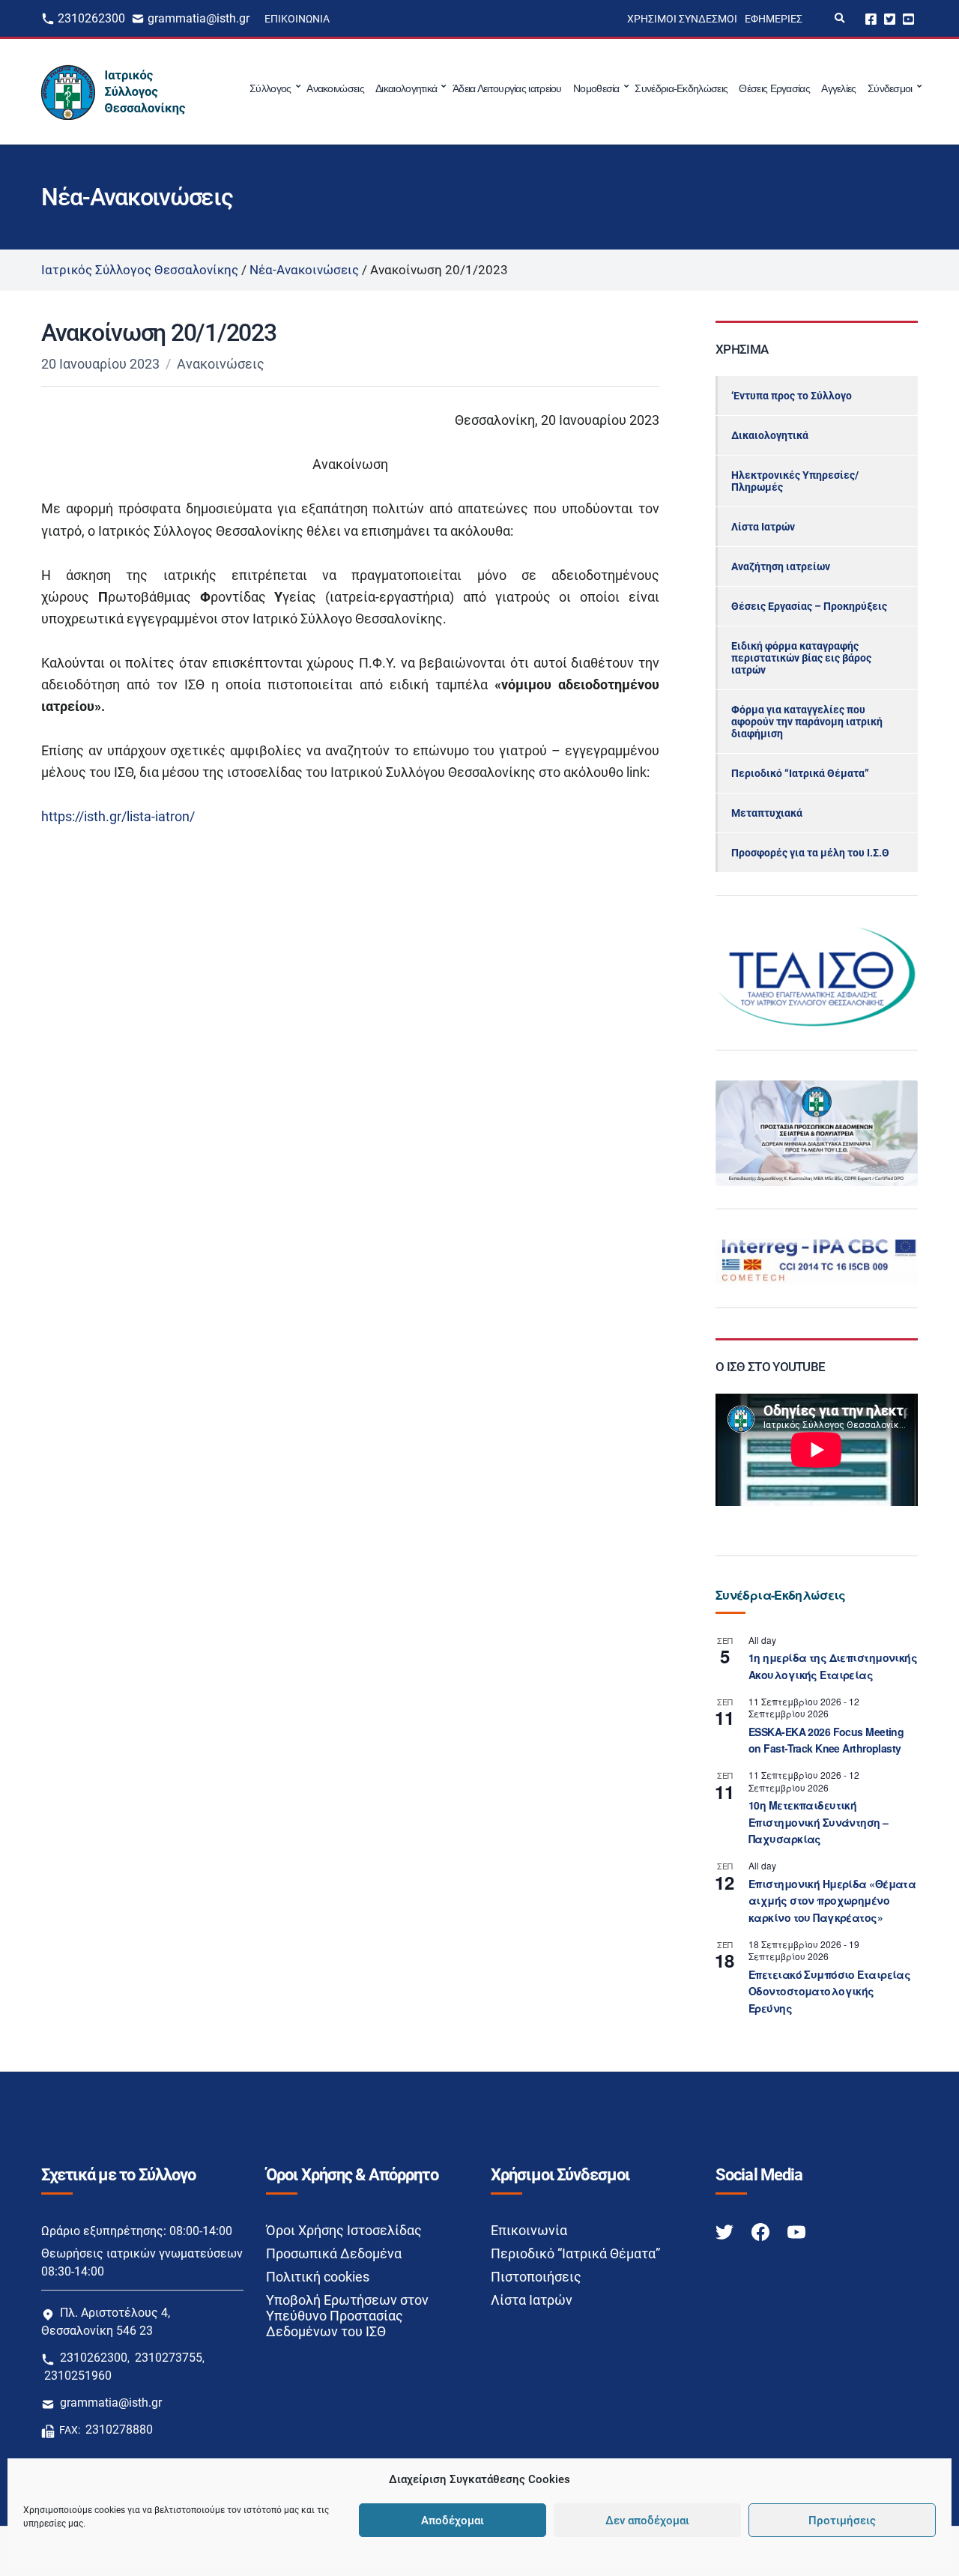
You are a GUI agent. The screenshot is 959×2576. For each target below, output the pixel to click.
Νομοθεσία (596, 88)
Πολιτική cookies (318, 2277)
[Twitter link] (726, 2231)
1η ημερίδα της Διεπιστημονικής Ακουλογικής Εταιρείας (833, 1666)
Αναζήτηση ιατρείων (781, 566)
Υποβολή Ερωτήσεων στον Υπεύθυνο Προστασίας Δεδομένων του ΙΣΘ (347, 2316)
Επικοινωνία (297, 19)
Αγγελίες (838, 88)
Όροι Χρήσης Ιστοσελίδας (344, 2230)
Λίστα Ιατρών (763, 527)
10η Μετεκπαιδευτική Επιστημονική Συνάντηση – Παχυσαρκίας (819, 1822)
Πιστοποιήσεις (536, 2277)
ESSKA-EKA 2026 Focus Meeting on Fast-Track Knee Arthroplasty (826, 1740)
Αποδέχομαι (453, 2521)
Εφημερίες (774, 19)
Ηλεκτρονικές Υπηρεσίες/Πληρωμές (795, 481)
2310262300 (91, 18)
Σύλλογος (270, 88)
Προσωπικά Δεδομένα (334, 2253)
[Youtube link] (796, 2231)
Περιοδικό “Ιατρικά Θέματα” (800, 773)
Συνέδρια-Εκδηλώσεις (681, 88)
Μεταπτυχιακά (767, 813)
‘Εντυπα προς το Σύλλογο (792, 396)
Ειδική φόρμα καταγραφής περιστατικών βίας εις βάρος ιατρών (801, 658)
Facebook (871, 18)
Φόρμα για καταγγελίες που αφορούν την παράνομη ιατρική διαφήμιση (807, 722)
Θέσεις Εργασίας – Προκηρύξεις (809, 606)
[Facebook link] (762, 2231)
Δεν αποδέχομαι (647, 2521)
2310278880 (119, 2430)
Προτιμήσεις (842, 2521)
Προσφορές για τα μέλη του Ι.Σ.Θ (810, 853)
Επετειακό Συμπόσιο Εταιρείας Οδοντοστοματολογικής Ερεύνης (829, 1991)
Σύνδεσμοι (890, 88)
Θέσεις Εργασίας (774, 88)
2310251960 (78, 2376)
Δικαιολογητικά (406, 88)
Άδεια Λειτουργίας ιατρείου (507, 88)
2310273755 (169, 2358)
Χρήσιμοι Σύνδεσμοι (682, 19)
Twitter (890, 18)
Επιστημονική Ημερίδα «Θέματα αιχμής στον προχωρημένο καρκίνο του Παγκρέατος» (832, 1901)
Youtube (908, 18)
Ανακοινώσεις (335, 88)
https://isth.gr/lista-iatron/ (118, 816)
